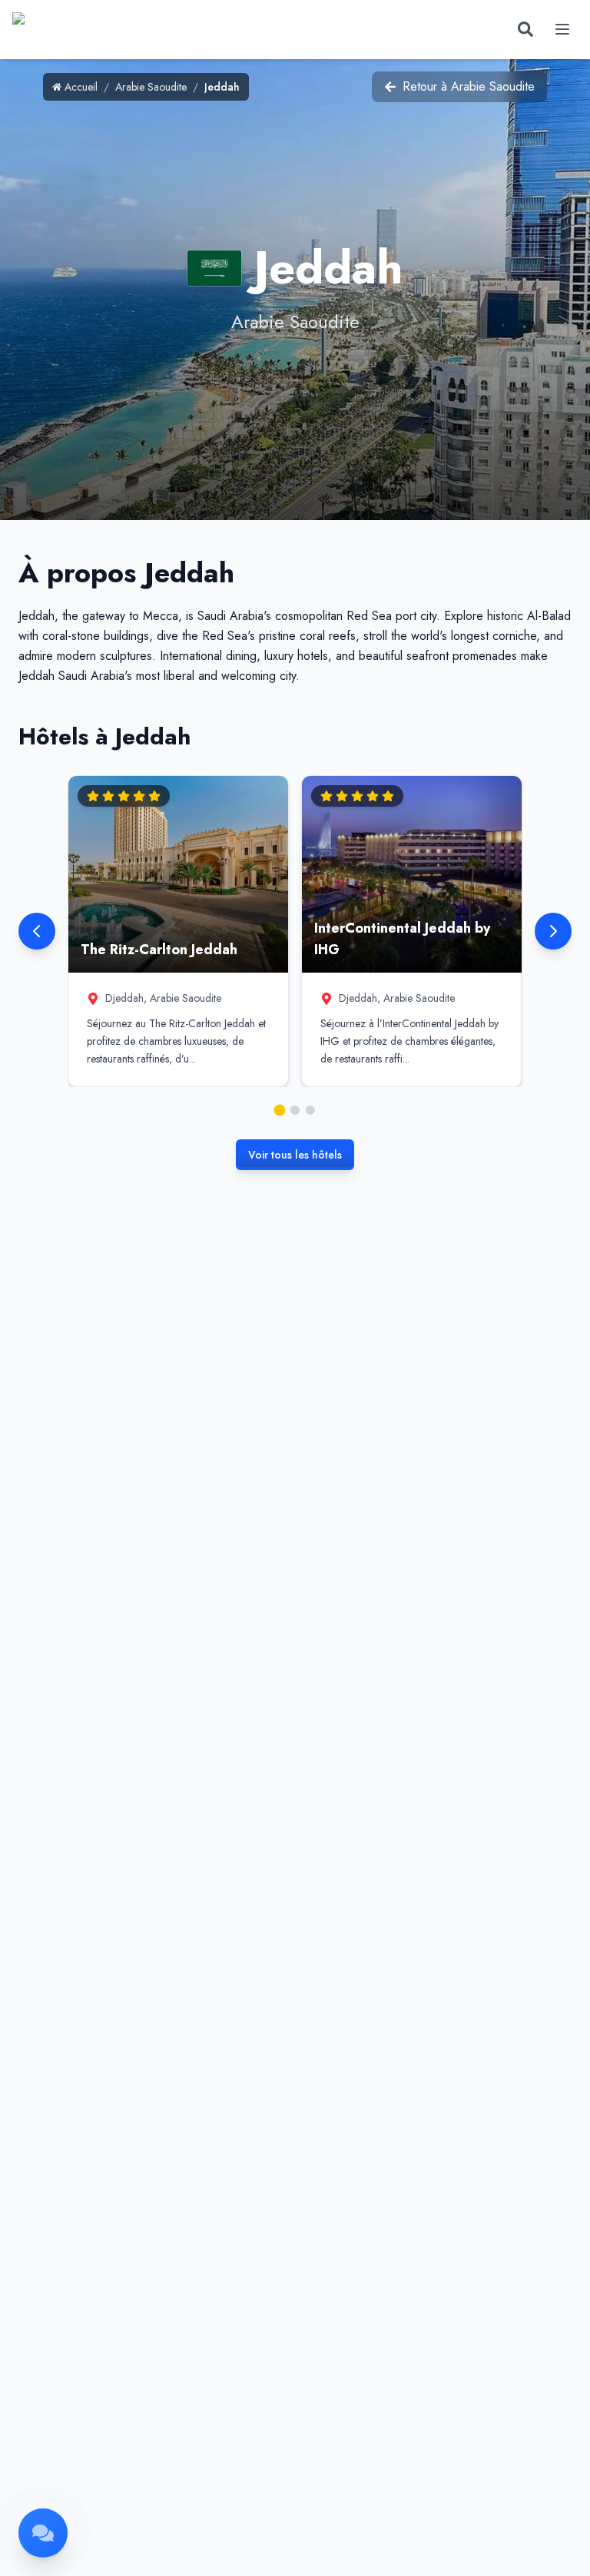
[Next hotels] (553, 931)
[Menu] (562, 29)
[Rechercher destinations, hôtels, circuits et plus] (525, 29)
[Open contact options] (43, 2533)
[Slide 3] (310, 1110)
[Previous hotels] (37, 931)
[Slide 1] (280, 1110)
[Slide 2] (295, 1110)
